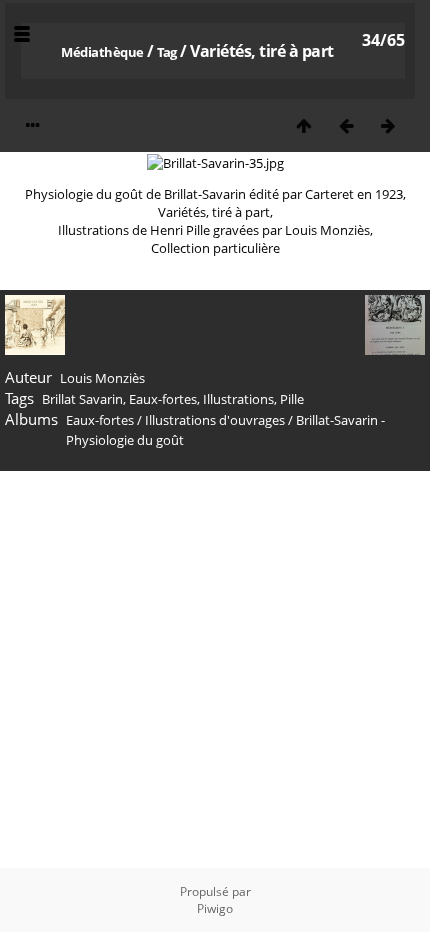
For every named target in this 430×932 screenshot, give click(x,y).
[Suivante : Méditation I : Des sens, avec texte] (388, 125)
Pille (292, 399)
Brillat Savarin (82, 399)
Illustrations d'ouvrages (215, 420)
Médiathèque (102, 52)
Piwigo (215, 908)
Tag (167, 52)
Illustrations (238, 399)
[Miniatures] (304, 125)
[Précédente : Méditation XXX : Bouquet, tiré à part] (346, 125)
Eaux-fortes (163, 399)
